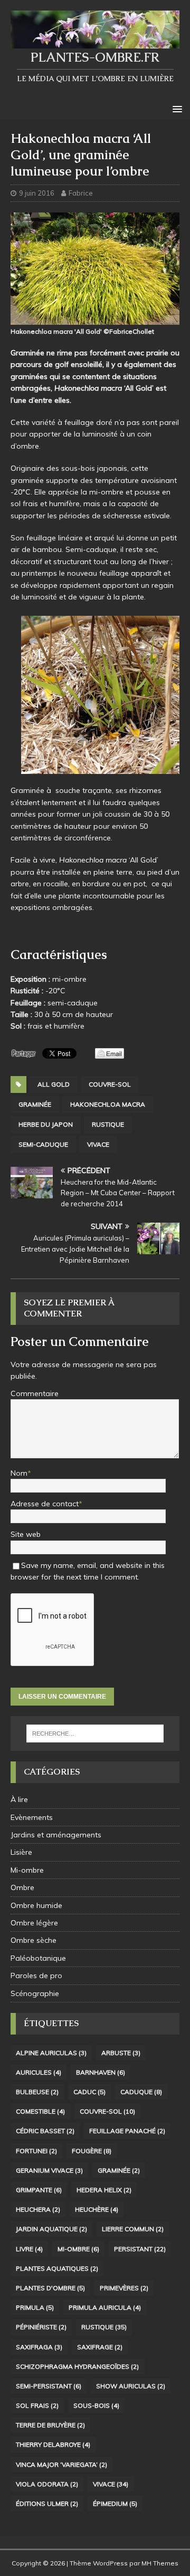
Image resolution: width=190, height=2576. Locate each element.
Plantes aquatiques (57, 2268)
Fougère (92, 2151)
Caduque (141, 2092)
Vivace (98, 1144)
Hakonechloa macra (108, 1104)
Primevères (124, 2288)
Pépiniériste (41, 2327)
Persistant (140, 2249)
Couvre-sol (110, 1084)
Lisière (21, 1852)
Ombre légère (34, 1923)
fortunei (36, 2151)
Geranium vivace (49, 2170)
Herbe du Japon (46, 1124)
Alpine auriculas (51, 2053)
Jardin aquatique (51, 2229)
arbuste (121, 2053)
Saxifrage (100, 2347)
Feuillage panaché (127, 2131)
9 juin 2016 (37, 193)
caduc (89, 2092)
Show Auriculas (131, 2386)
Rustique (108, 1124)
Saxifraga (39, 2347)
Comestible (40, 2111)
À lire (19, 1799)
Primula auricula (105, 2307)
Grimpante (39, 2190)
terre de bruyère (50, 2425)
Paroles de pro (36, 1975)
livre (29, 2249)
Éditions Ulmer (47, 2504)
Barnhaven (101, 2072)
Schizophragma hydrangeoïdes (77, 2366)
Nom (19, 1473)
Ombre (22, 1887)
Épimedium (115, 2504)
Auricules (39, 2072)
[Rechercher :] (95, 1734)
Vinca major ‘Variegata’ (61, 2464)
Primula (35, 2307)
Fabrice (81, 193)
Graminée (35, 1104)
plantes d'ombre (50, 2288)
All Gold (54, 1084)
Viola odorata (47, 2484)
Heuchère (97, 2209)
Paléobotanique (38, 1958)
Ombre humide (36, 1905)
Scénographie (35, 1993)
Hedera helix (104, 2190)
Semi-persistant (49, 2386)
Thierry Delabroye (53, 2444)
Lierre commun (133, 2229)
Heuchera (38, 2209)
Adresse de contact (45, 1504)
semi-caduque (43, 1144)
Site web (26, 1534)
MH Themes (160, 2563)
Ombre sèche (34, 1940)
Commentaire (35, 1393)
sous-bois (96, 2405)
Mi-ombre (27, 1870)
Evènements (32, 1817)
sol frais (37, 2405)
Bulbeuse (37, 2092)
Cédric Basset (45, 2131)
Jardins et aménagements (56, 1835)
